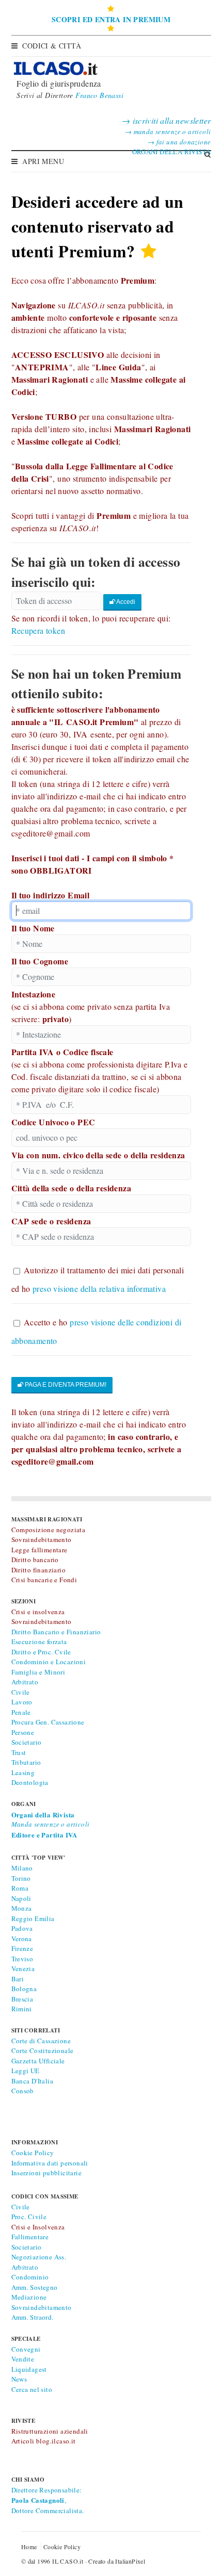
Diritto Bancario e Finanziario (56, 1632)
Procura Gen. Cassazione (48, 1722)
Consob (23, 2091)
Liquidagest (29, 2369)
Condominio (30, 2277)
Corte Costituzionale (43, 2050)
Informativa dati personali (50, 2163)
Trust (19, 1752)
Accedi (125, 602)
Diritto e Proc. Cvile (41, 1652)
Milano (22, 1868)
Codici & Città (52, 46)
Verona (22, 1939)
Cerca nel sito (32, 2389)
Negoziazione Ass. (39, 2257)
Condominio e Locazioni (49, 1662)
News (19, 2379)
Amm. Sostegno (35, 2287)
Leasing (23, 1773)
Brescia (22, 1999)
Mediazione (29, 2297)
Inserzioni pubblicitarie (47, 2173)
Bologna (24, 1989)
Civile (21, 1692)
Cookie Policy (33, 2153)
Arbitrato (25, 1682)
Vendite (23, 2359)
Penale (21, 1712)
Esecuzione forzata (39, 1642)
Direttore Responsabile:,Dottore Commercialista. (48, 2500)
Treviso (22, 1959)
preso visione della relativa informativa (99, 1289)
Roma (20, 1888)
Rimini (22, 2009)
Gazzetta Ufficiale (38, 2061)
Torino (21, 1878)
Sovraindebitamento (42, 2307)
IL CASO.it (68, 2561)
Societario (27, 1742)
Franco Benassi (99, 95)
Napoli (21, 1898)
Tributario (26, 1762)
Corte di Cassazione (41, 2041)
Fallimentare (30, 2237)
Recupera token (38, 630)
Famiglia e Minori (38, 1672)
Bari (18, 1979)
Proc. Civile (29, 2217)
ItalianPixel (130, 2561)
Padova (22, 1928)
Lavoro (22, 1702)
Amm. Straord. (33, 2317)
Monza (22, 1908)
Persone (23, 1732)
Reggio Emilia (33, 1918)
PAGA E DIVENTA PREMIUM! (65, 1385)
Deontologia (30, 1782)
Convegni (26, 2349)
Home (29, 2547)
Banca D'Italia (33, 2081)
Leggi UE (26, 2071)
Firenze (22, 1948)
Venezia (23, 1968)
